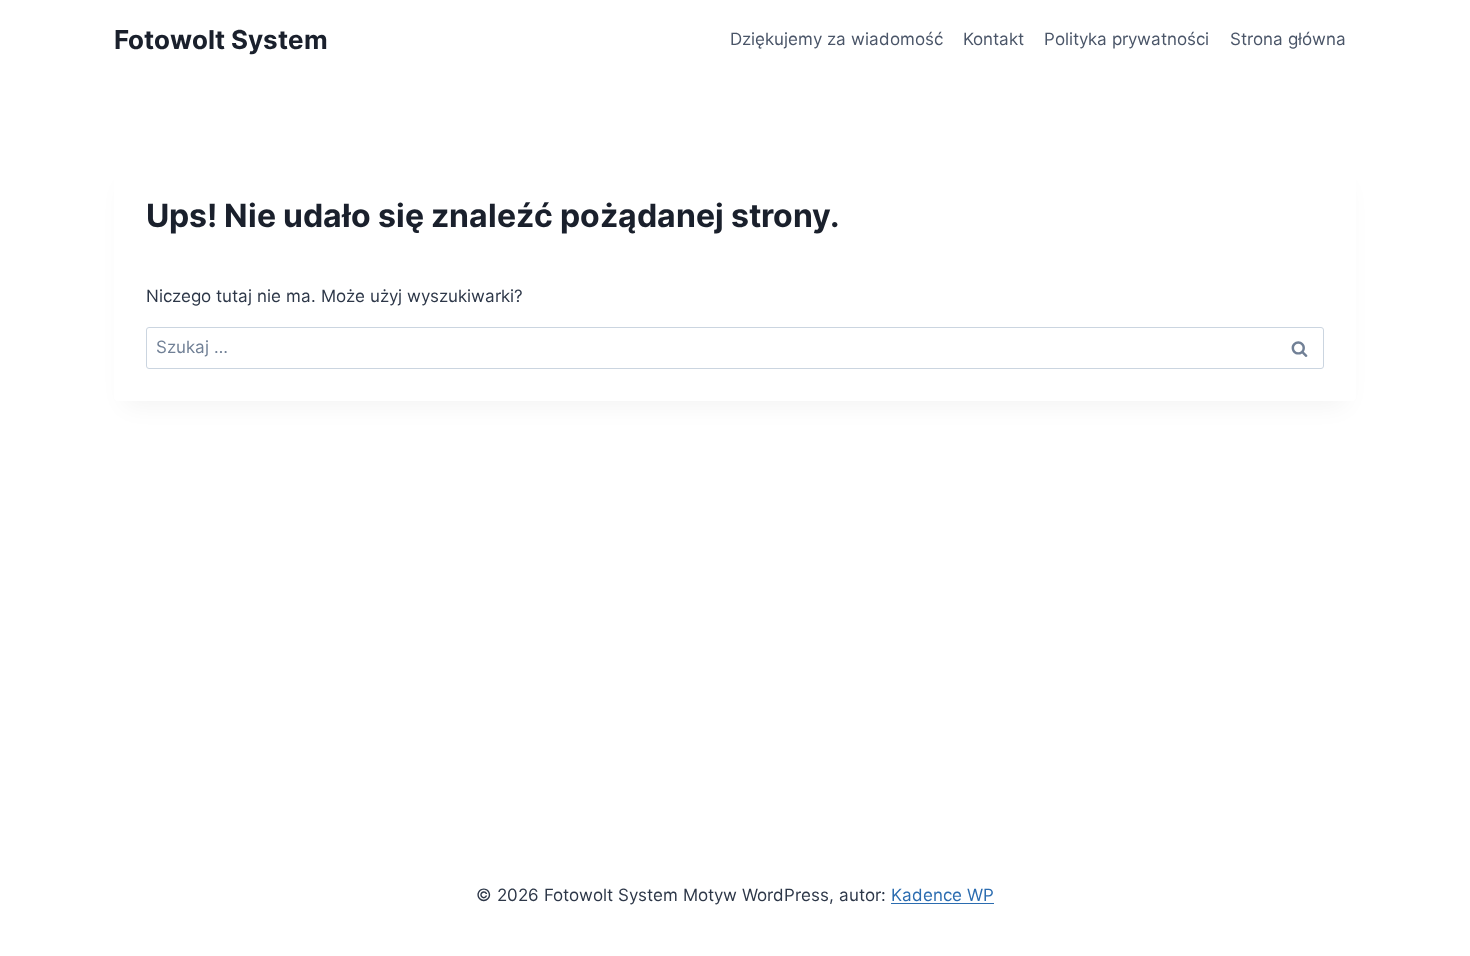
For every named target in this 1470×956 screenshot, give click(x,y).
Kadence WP (942, 895)
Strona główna (1288, 39)
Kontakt (993, 39)
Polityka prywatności (1126, 39)
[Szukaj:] (735, 347)
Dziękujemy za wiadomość (836, 39)
